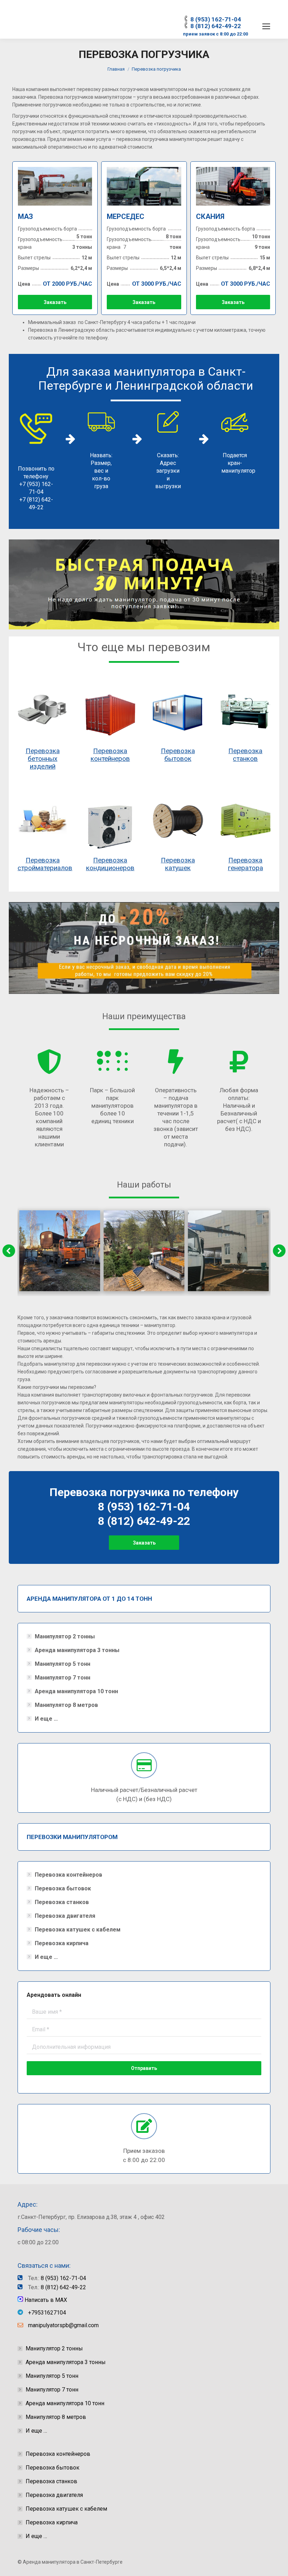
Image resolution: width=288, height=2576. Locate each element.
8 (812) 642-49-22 (216, 26)
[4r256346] (60, 1251)
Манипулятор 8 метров (66, 1705)
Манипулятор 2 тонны (65, 1636)
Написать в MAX (45, 2300)
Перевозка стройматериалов (45, 864)
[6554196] (228, 1251)
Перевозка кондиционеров (110, 864)
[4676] (144, 1251)
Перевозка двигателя (65, 1916)
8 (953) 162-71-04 (216, 19)
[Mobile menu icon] (266, 26)
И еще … (46, 1719)
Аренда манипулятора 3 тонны (77, 1650)
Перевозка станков (62, 1902)
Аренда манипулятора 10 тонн (76, 1691)
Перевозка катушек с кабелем (78, 1930)
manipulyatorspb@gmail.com (63, 2325)
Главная (116, 69)
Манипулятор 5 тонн (63, 1664)
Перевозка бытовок (178, 755)
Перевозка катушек (178, 864)
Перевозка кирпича (62, 1943)
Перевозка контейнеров (110, 755)
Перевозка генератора (246, 864)
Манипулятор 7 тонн (63, 1678)
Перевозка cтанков (245, 755)
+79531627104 (47, 2313)
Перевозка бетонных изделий (43, 759)
